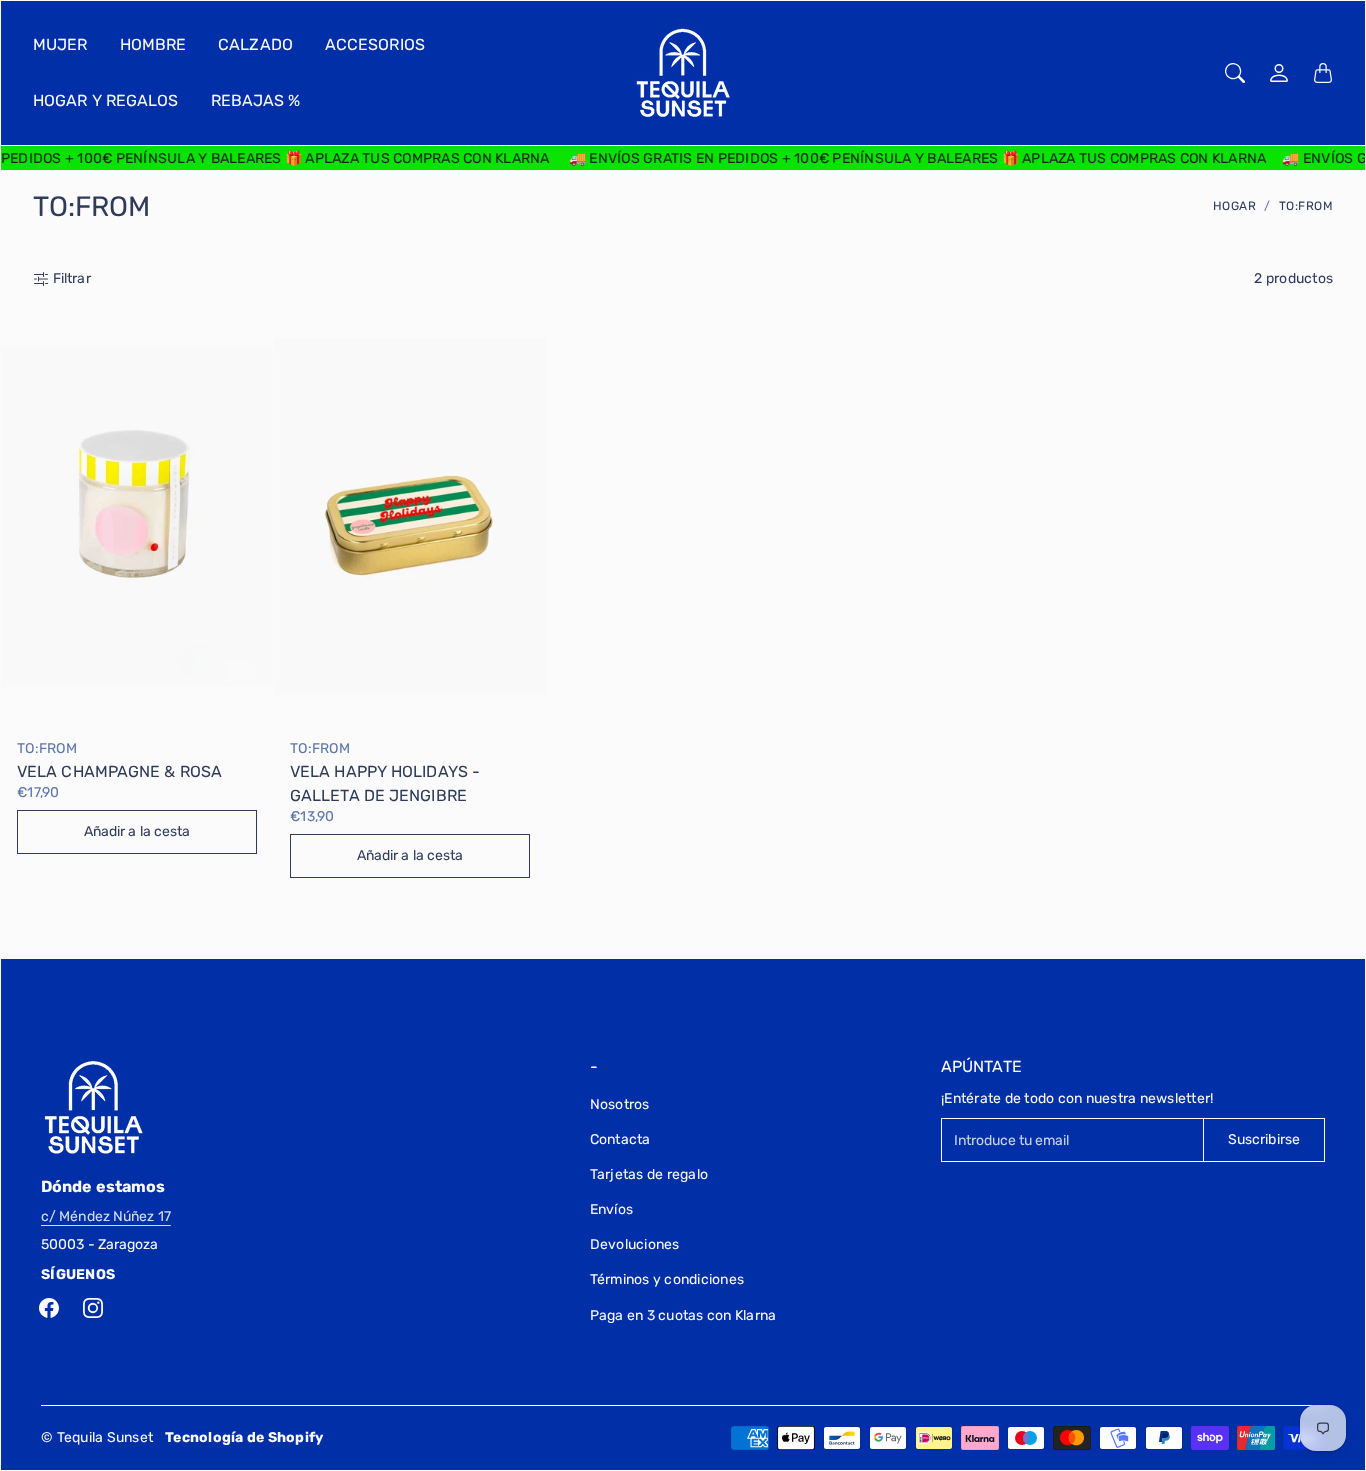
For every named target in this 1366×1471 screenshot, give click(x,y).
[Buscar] (1235, 73)
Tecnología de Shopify (244, 1437)
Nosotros (620, 1104)
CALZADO (255, 44)
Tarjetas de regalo (649, 1174)
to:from (47, 748)
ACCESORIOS (375, 44)
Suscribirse (1264, 1139)
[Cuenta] (1279, 73)
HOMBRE (153, 44)
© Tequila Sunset (97, 1437)
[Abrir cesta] (1323, 73)
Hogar (1235, 206)
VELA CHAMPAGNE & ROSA (119, 771)
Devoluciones (635, 1244)
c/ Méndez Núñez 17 (106, 1216)
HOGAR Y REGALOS (106, 100)
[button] (49, 1308)
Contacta (620, 1139)
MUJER (60, 44)
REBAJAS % (256, 100)
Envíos (612, 1209)
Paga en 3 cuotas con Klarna (683, 1315)
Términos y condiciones (667, 1279)
